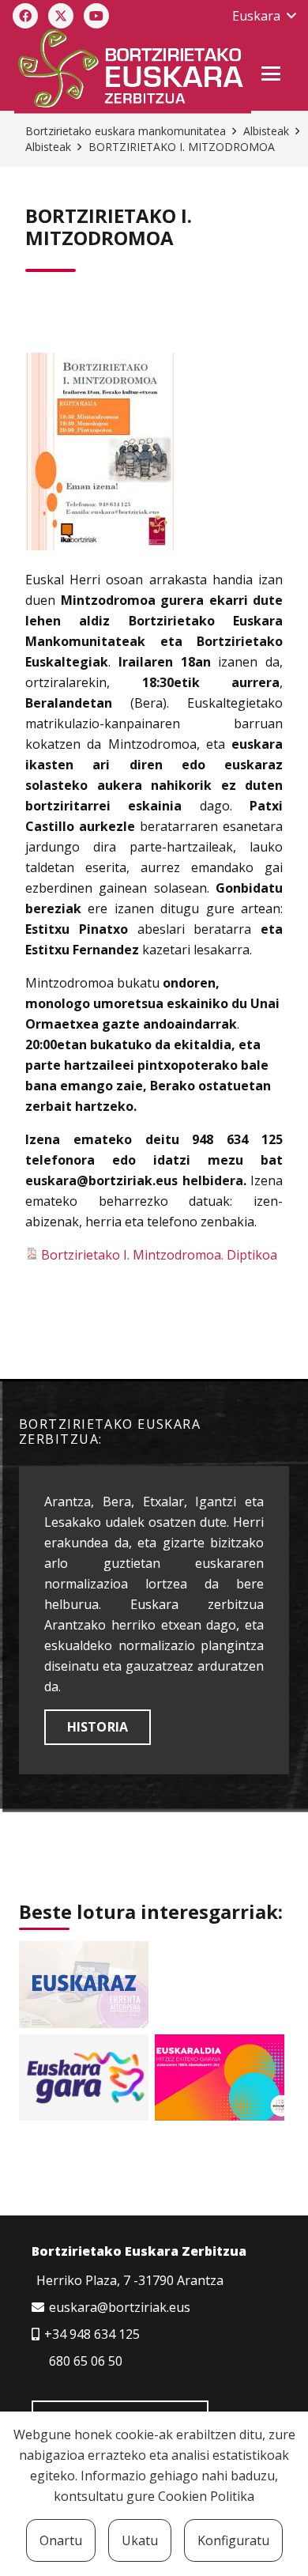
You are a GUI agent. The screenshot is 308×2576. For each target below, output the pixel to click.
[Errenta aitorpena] (84, 1984)
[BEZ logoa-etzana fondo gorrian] (132, 71)
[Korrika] (84, 2077)
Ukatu (140, 2540)
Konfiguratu (233, 2540)
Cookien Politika (206, 2496)
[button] (264, 16)
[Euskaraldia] (220, 2077)
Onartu (61, 2540)
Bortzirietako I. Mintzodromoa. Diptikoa (158, 1255)
